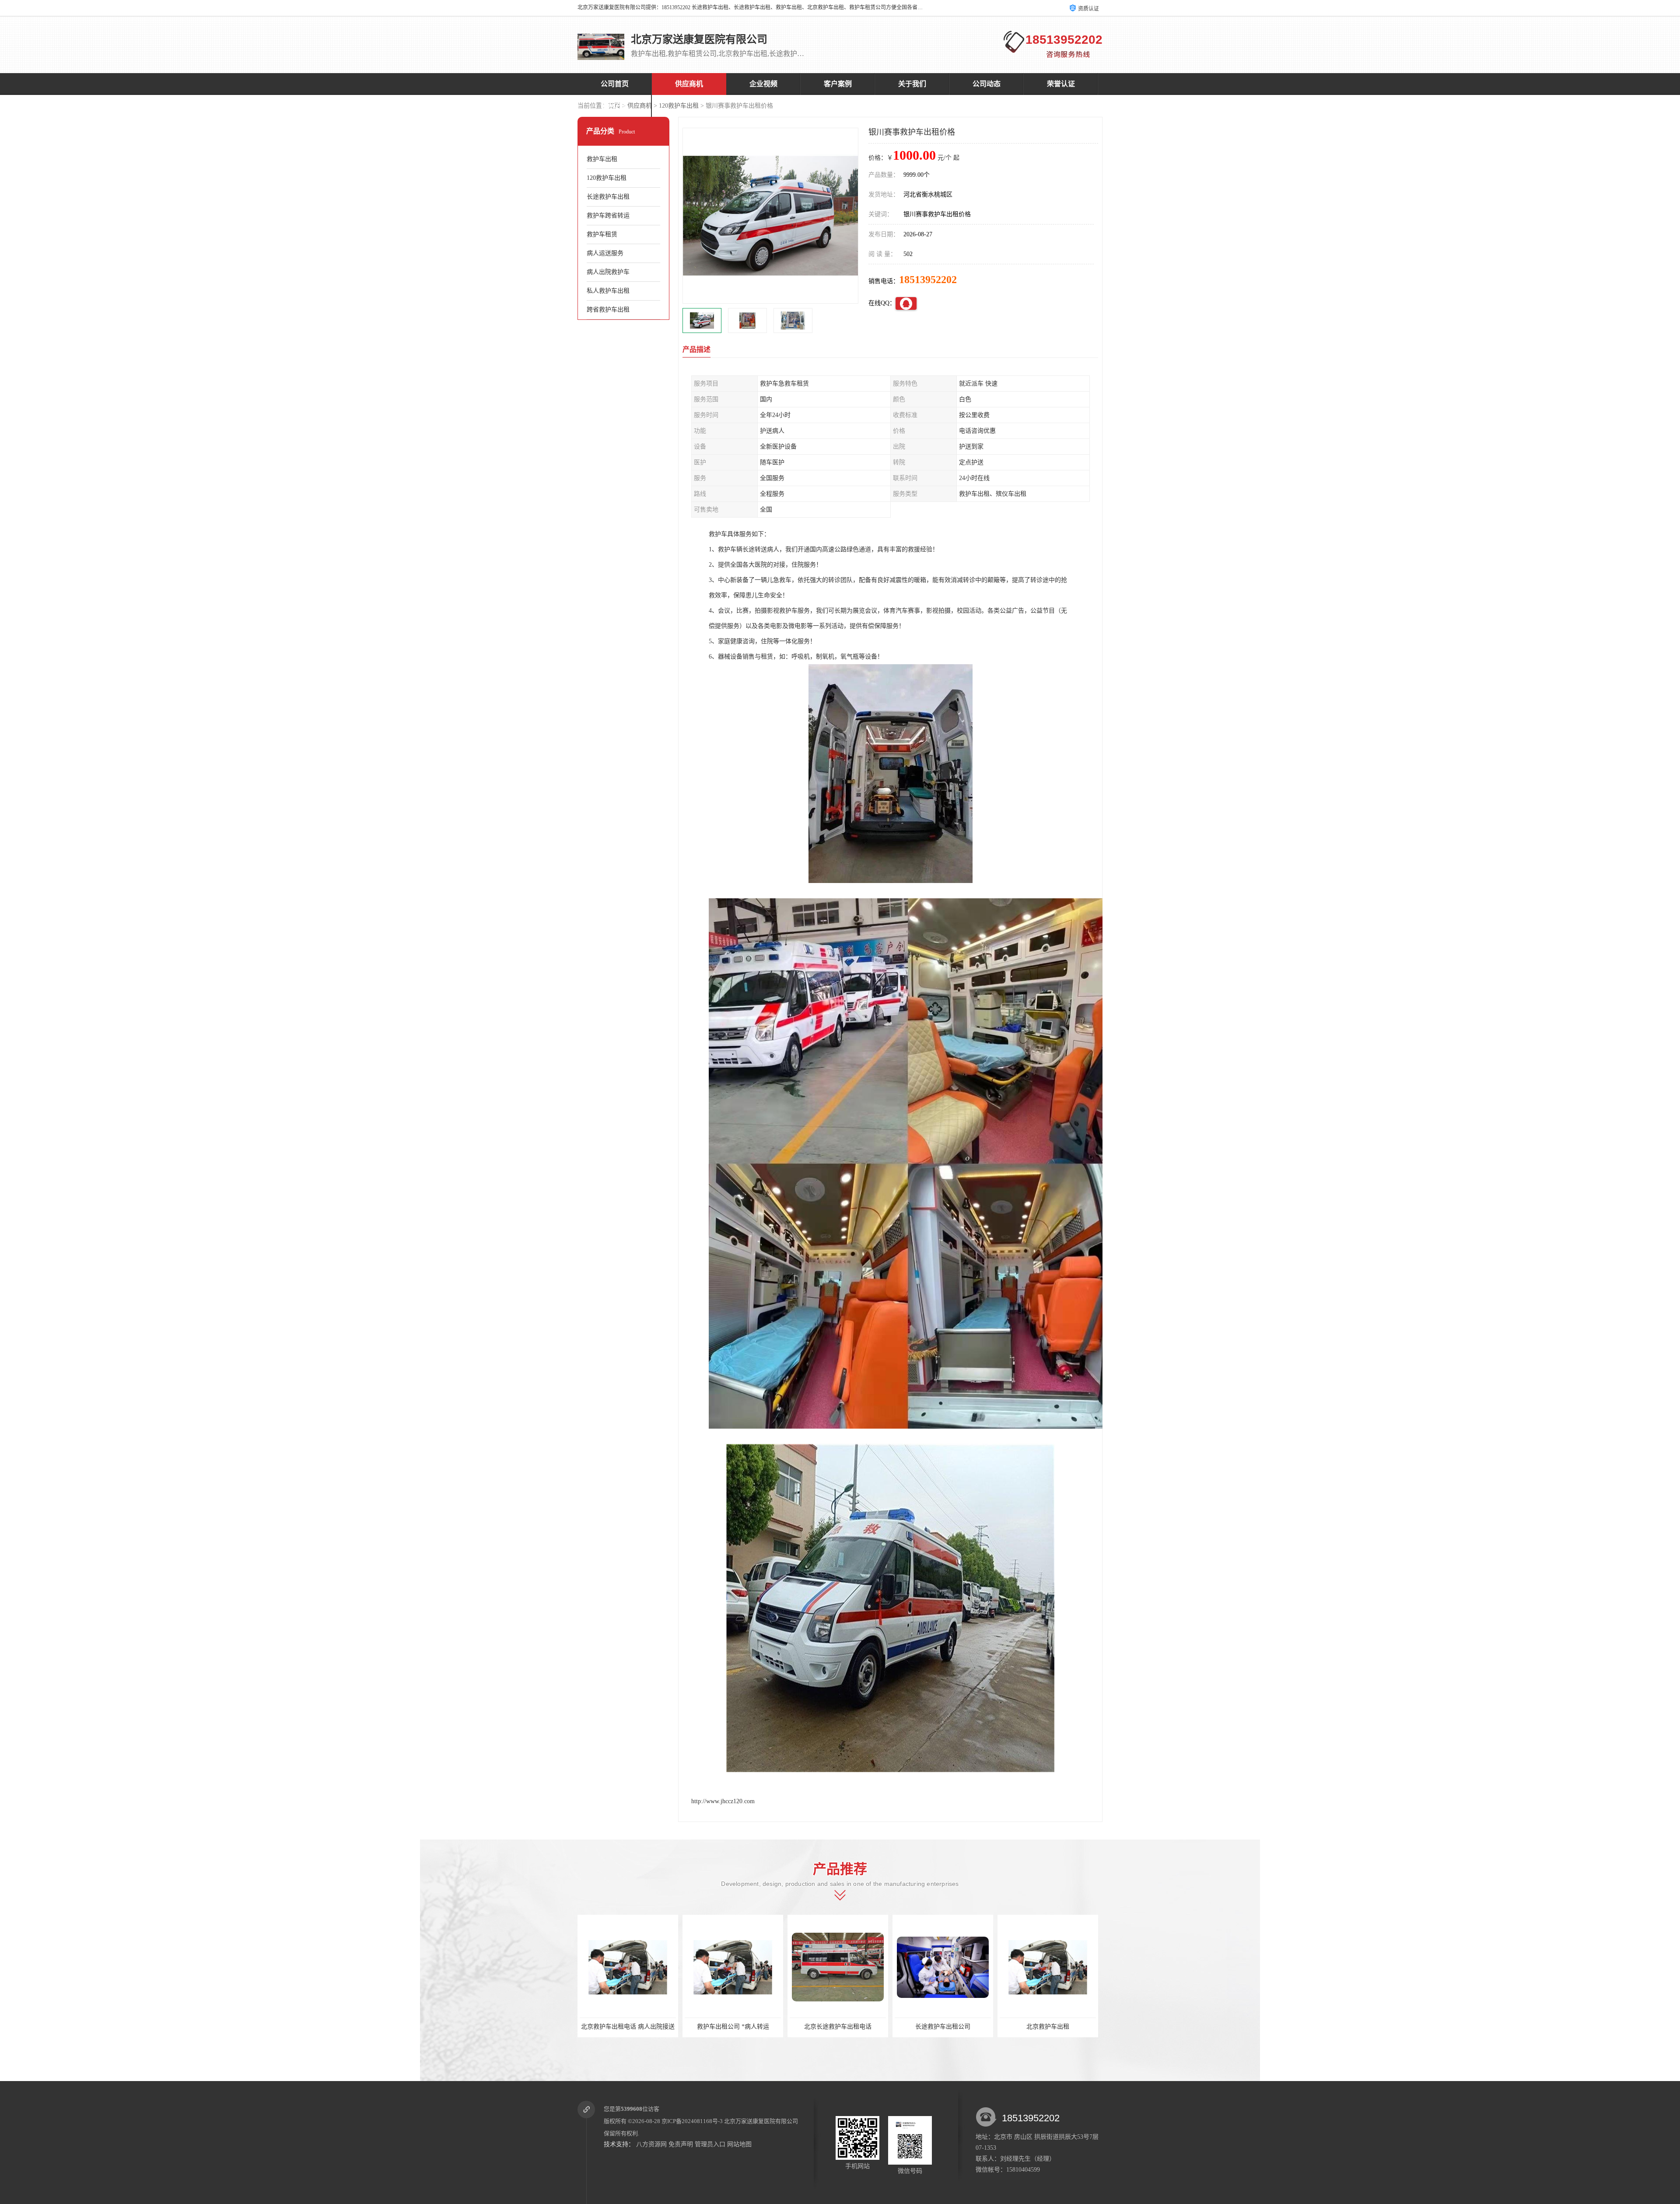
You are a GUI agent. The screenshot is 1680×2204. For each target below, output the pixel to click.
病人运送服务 (605, 253)
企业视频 (763, 84)
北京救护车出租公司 (838, 2027)
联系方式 (615, 106)
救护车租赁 (602, 234)
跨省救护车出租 (608, 310)
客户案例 (838, 84)
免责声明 (681, 2144)
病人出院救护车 (608, 272)
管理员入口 (710, 2144)
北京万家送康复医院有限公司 (761, 2121)
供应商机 (689, 84)
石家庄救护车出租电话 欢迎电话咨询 (945, 2027)
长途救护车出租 (608, 197)
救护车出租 (602, 159)
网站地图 (739, 2144)
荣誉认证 (1061, 84)
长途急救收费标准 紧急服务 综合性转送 (1053, 2027)
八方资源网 (651, 2144)
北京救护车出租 (733, 2027)
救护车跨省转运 (608, 215)
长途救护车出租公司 (628, 2027)
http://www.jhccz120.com (723, 1801)
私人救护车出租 (608, 291)
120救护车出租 (679, 106)
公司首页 (615, 84)
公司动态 (987, 84)
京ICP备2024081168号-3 (692, 2121)
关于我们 (912, 84)
